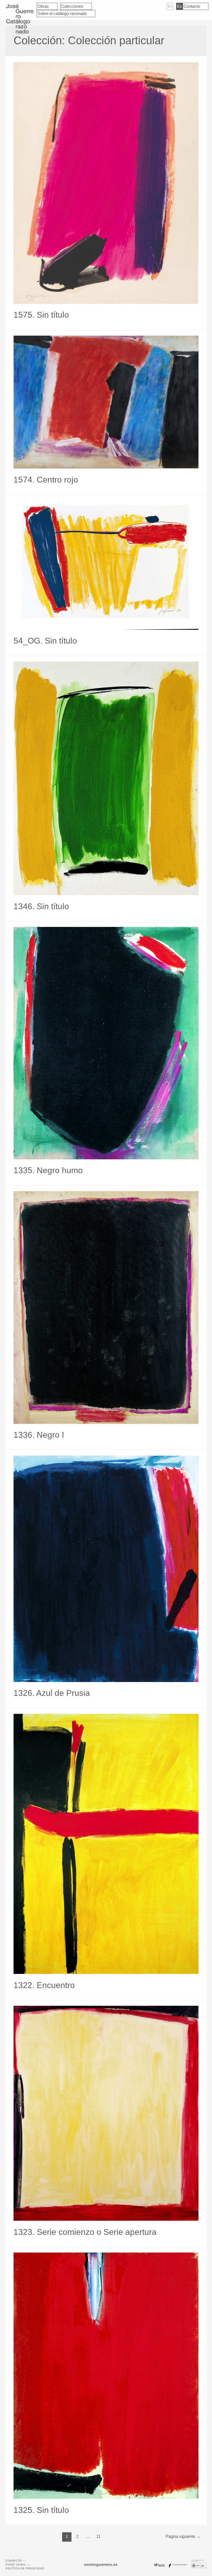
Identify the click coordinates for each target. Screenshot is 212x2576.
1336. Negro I (39, 1435)
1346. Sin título (41, 906)
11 (98, 2536)
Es (179, 6)
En (170, 6)
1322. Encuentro (44, 1985)
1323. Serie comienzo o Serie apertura (85, 2232)
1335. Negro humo (48, 1170)
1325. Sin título (41, 2510)
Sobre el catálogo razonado (62, 13)
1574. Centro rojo (46, 480)
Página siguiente (183, 2536)
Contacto (192, 6)
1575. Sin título (41, 315)
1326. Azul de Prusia (52, 1693)
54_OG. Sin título (45, 641)
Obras (43, 6)
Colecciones (72, 6)
